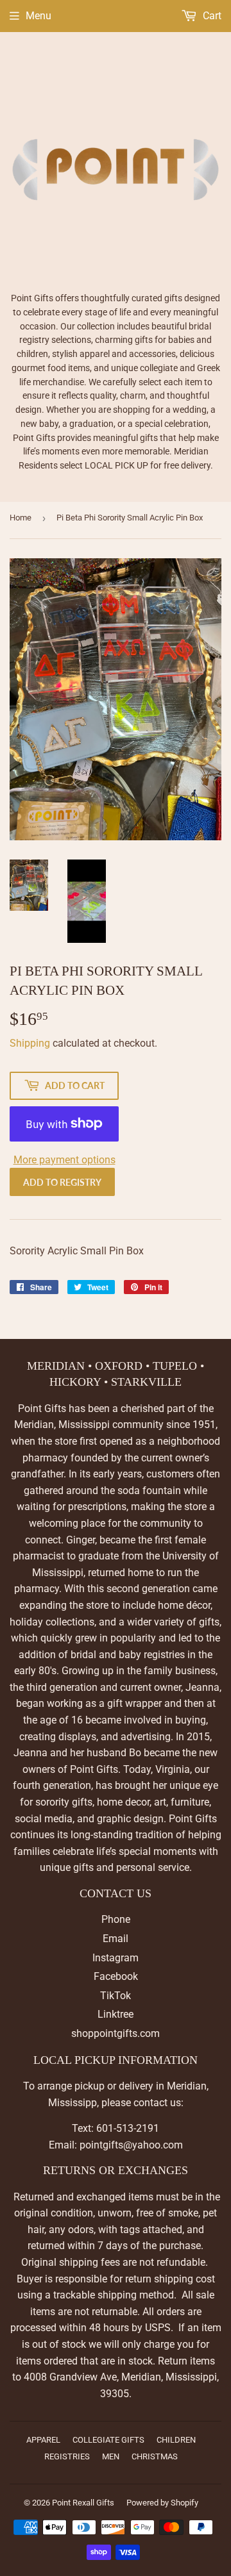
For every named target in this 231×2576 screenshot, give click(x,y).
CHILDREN (176, 2440)
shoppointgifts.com (116, 2033)
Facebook (116, 1976)
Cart (211, 16)
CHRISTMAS (155, 2456)
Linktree (116, 2014)
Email (116, 1939)
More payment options (64, 1160)
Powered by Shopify (162, 2503)
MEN (111, 2456)
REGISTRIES (67, 2456)
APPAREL (43, 2440)
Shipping (30, 1043)
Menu (38, 16)
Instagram (116, 1958)
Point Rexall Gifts (83, 2503)
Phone (116, 1919)
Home (21, 518)
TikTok (116, 1996)
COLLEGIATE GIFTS (108, 2440)
